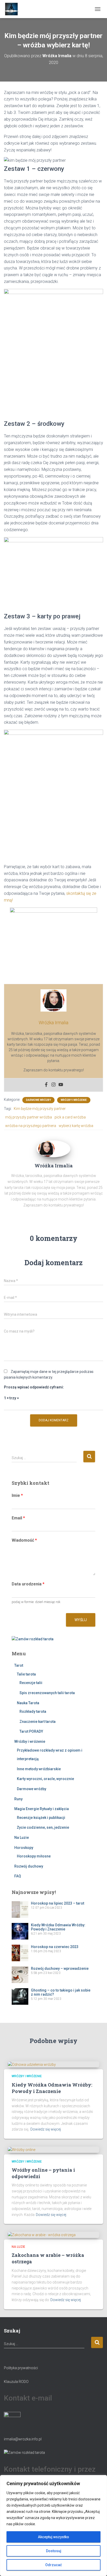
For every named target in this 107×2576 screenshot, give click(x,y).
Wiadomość (24, 1540)
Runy (18, 1799)
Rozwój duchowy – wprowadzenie (60, 1968)
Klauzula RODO (16, 2382)
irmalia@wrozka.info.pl (23, 2439)
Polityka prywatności (21, 2368)
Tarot (19, 1665)
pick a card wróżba (70, 1117)
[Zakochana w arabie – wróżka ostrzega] (42, 2235)
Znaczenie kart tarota (38, 1722)
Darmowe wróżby (38, 1100)
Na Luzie (22, 1838)
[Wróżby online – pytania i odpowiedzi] (22, 2149)
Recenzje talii (31, 1683)
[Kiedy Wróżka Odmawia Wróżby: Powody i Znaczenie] (32, 2064)
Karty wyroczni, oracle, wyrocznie (45, 1779)
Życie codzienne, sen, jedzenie (43, 1827)
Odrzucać (53, 2565)
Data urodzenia (28, 1584)
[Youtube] (61, 1085)
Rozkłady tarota (33, 1711)
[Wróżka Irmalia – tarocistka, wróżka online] (14, 9)
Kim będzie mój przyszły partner (40, 1109)
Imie (17, 1495)
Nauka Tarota (28, 1703)
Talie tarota (26, 1674)
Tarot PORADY (31, 1731)
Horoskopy (24, 1848)
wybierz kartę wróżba (76, 1126)
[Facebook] (46, 1085)
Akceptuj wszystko (53, 2537)
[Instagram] (53, 1085)
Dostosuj (54, 2551)
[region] (53, 2526)
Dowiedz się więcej (46, 2129)
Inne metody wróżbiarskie (39, 1769)
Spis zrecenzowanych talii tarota (47, 1693)
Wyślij (81, 1620)
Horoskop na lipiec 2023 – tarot (58, 1903)
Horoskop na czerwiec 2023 (55, 1947)
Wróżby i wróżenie (74, 1100)
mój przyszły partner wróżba (29, 1117)
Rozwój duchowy (29, 1866)
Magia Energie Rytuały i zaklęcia (42, 1809)
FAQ (18, 1876)
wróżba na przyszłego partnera (31, 1126)
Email (18, 1518)
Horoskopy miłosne (34, 1856)
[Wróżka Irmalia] (46, 1149)
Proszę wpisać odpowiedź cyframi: (34, 1387)
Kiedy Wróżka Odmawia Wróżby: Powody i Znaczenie (58, 1927)
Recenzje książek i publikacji (41, 1818)
